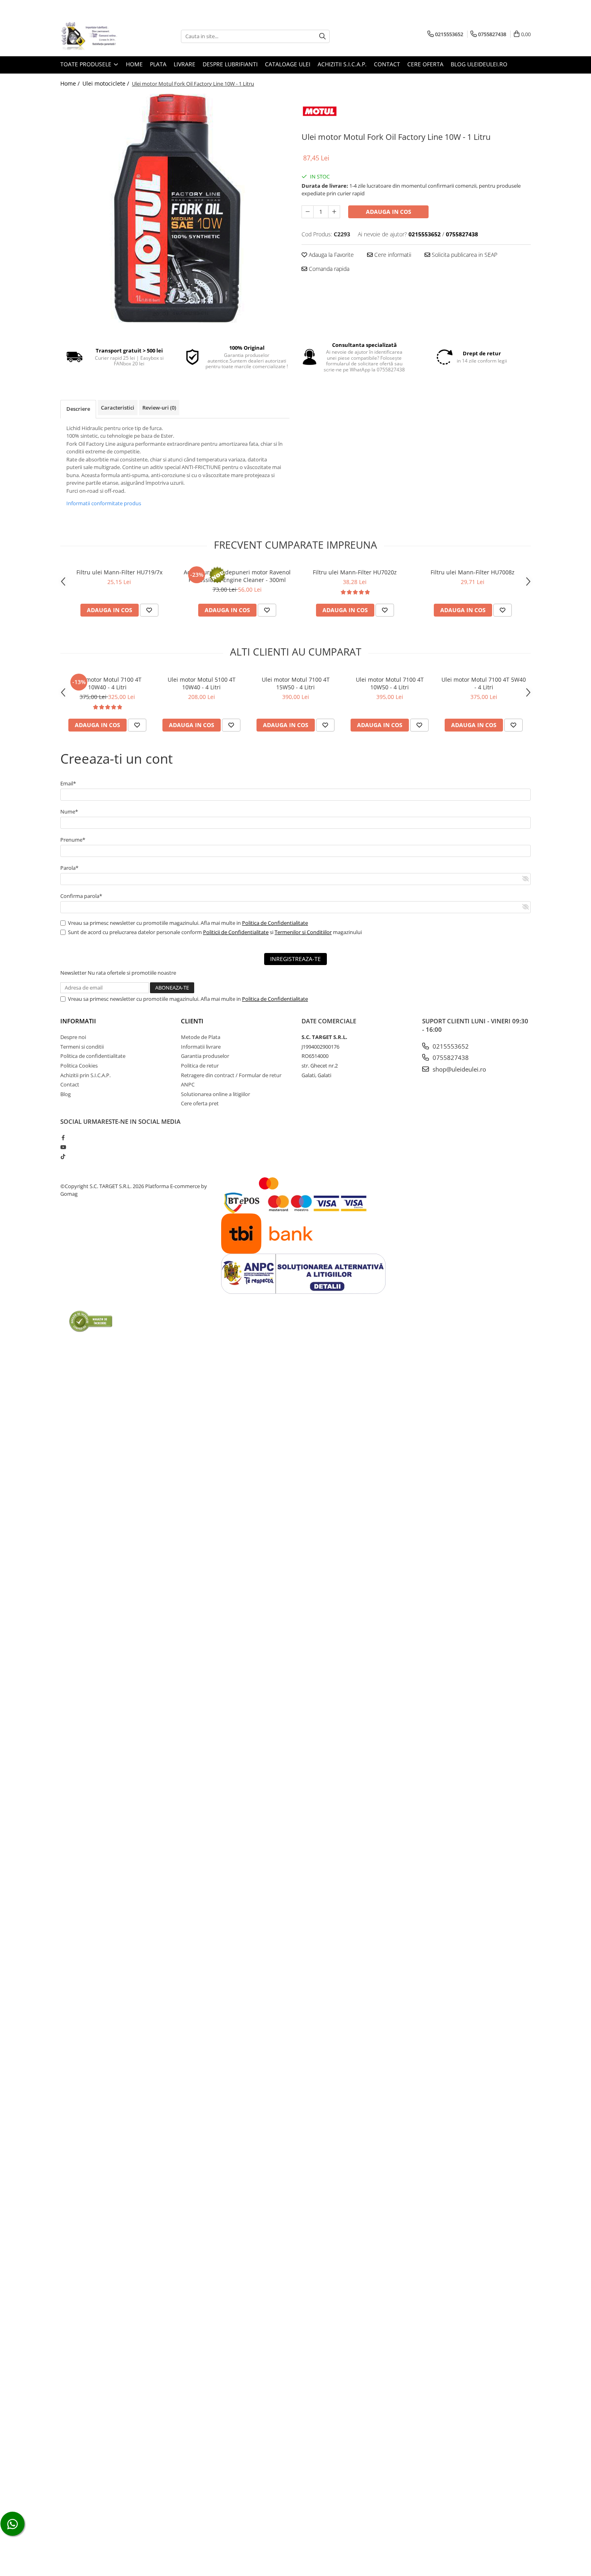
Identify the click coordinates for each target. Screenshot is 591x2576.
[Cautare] (322, 36)
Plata (158, 64)
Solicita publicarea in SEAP (464, 255)
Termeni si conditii (82, 1047)
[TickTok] (63, 1156)
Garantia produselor (205, 1056)
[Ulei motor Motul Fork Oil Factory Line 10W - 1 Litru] (175, 208)
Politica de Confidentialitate (275, 923)
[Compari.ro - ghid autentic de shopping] (91, 1321)
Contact (387, 64)
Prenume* (73, 840)
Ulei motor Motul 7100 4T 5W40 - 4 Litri (484, 683)
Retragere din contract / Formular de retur (231, 1075)
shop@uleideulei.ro (459, 1069)
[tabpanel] (175, 208)
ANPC (188, 1084)
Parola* (69, 868)
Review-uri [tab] (159, 408)
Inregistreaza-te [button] (295, 959)
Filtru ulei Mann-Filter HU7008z (473, 572)
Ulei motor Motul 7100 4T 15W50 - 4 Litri (296, 683)
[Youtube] (63, 1147)
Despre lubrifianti (230, 64)
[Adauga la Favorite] (149, 610)
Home (134, 64)
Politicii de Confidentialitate (236, 932)
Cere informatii (392, 255)
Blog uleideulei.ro (479, 64)
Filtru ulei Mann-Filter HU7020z (355, 572)
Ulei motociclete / (107, 83)
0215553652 (450, 1046)
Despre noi (73, 1037)
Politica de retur (200, 1066)
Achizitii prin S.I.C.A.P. (85, 1075)
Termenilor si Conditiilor (303, 932)
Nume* (69, 812)
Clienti (192, 1021)
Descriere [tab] (78, 409)
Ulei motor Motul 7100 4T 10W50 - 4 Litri (390, 683)
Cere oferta (425, 64)
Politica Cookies (79, 1066)
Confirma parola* (81, 896)
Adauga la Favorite (330, 255)
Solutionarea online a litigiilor (215, 1094)
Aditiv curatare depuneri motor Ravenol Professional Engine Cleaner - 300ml (237, 576)
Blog (66, 1094)
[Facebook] (63, 1137)
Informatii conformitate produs (104, 503)
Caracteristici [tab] (118, 408)
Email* (68, 783)
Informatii (78, 1021)
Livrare (185, 64)
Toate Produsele (87, 64)
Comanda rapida (328, 269)
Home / (71, 83)
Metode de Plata (201, 1037)
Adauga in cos (389, 212)
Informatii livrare (201, 1047)
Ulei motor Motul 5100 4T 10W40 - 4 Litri (202, 683)
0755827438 (450, 1057)
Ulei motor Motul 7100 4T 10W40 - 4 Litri (108, 683)
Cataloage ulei (288, 64)
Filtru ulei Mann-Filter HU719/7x (119, 572)
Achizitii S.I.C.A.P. (342, 64)
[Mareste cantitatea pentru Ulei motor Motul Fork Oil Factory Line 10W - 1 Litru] (334, 212)
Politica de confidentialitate (93, 1056)
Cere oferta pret (200, 1103)
